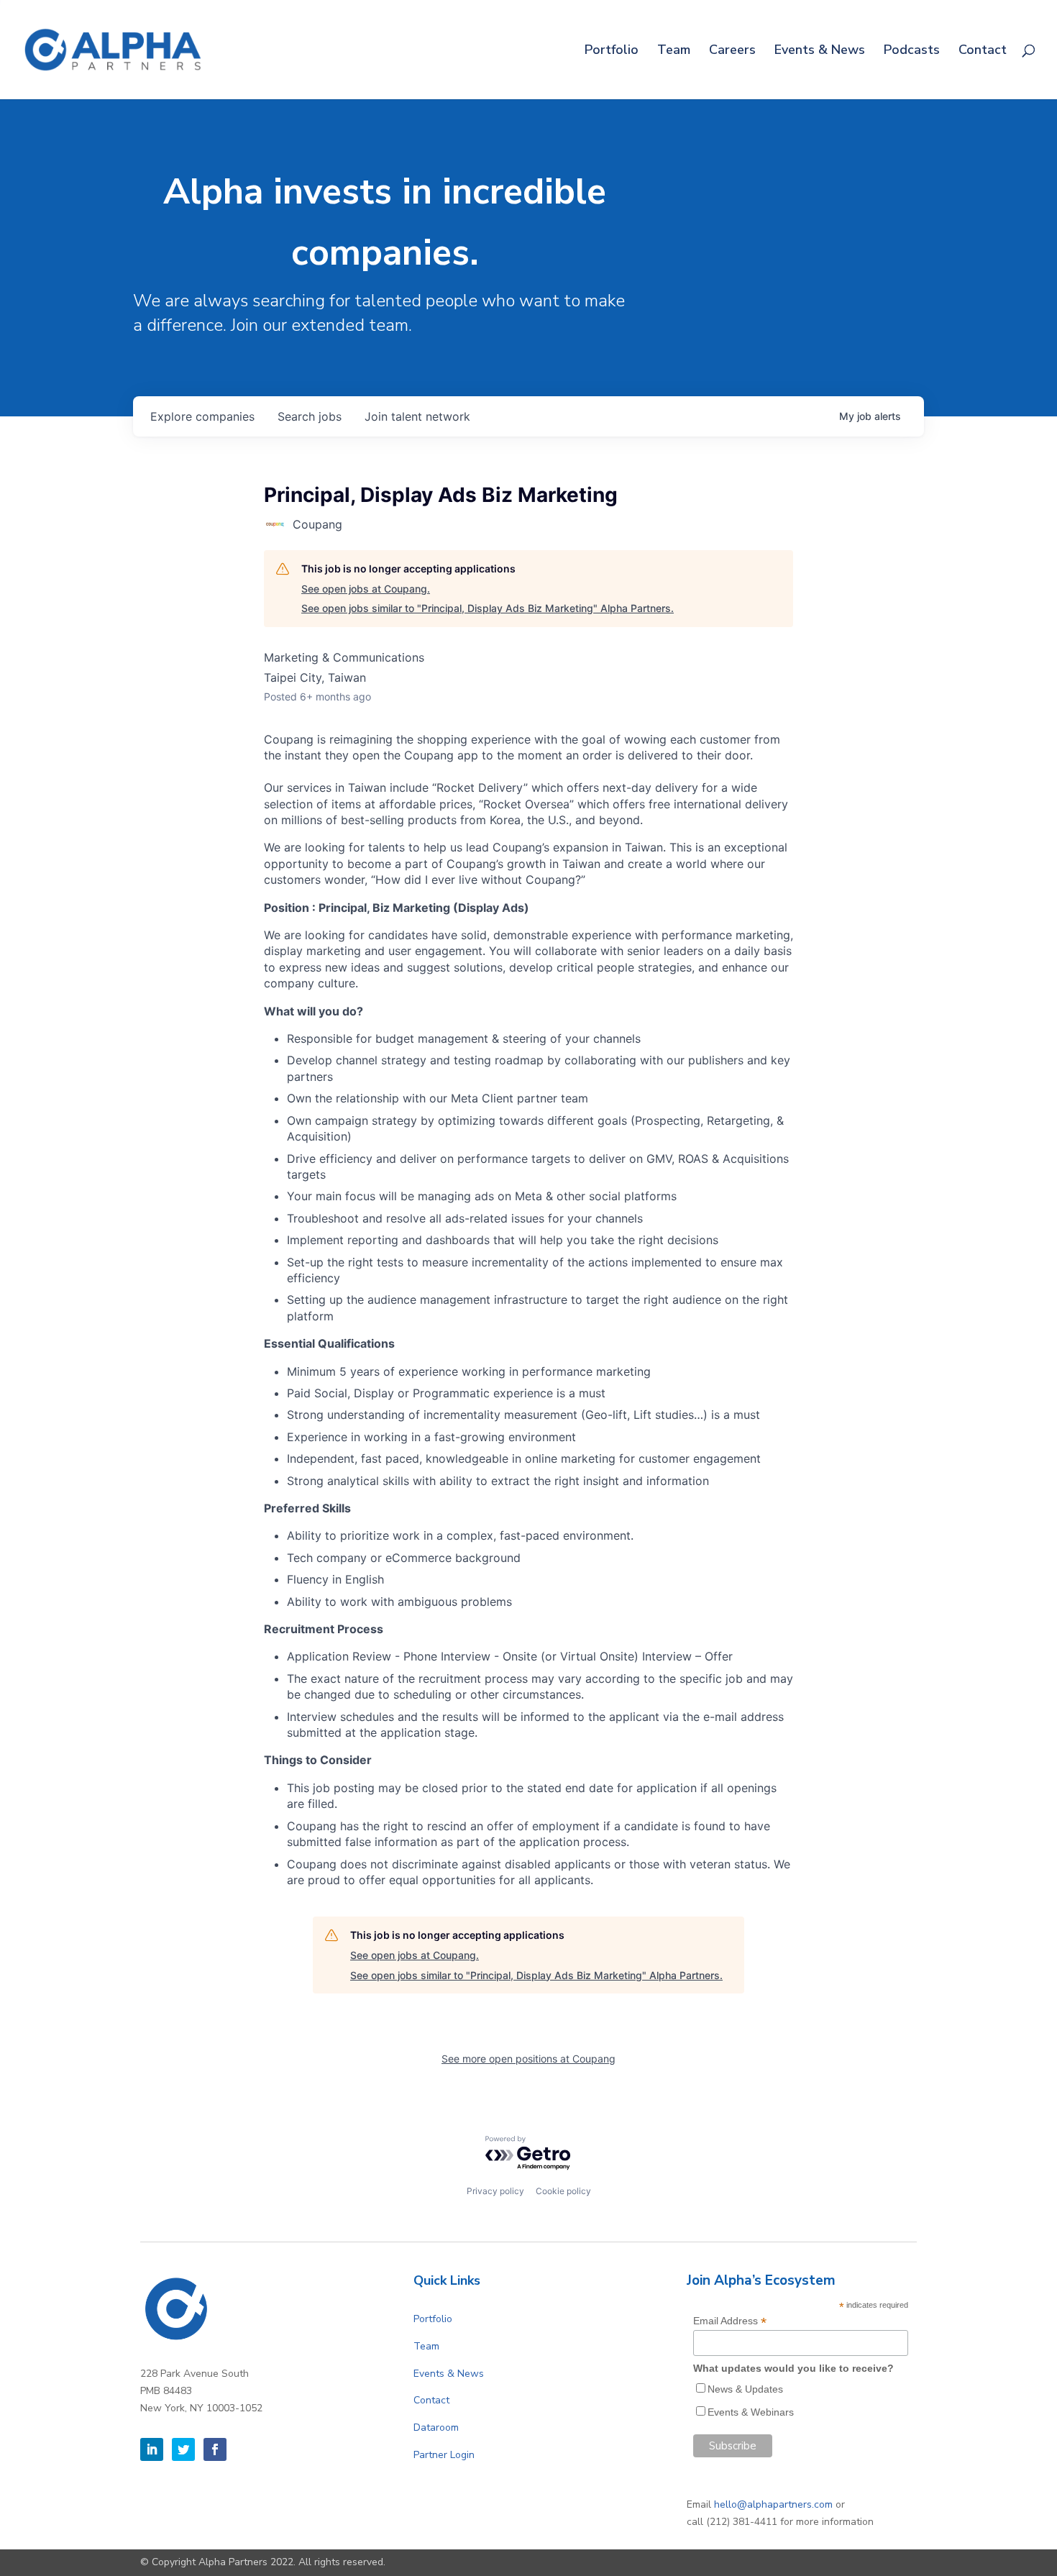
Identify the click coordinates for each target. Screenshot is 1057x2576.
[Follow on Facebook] (215, 2449)
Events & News (820, 51)
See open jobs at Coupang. (366, 589)
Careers (732, 51)
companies (202, 416)
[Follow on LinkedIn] (152, 2449)
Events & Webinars (751, 2412)
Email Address (730, 2321)
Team (674, 51)
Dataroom (436, 2427)
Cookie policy (563, 2191)
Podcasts (912, 51)
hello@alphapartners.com (773, 2504)
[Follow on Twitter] (183, 2449)
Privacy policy (495, 2191)
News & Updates (745, 2389)
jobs (310, 416)
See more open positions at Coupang (528, 2059)
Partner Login (444, 2455)
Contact (983, 51)
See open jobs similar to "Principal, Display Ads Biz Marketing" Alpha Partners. (488, 608)
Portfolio (612, 51)
